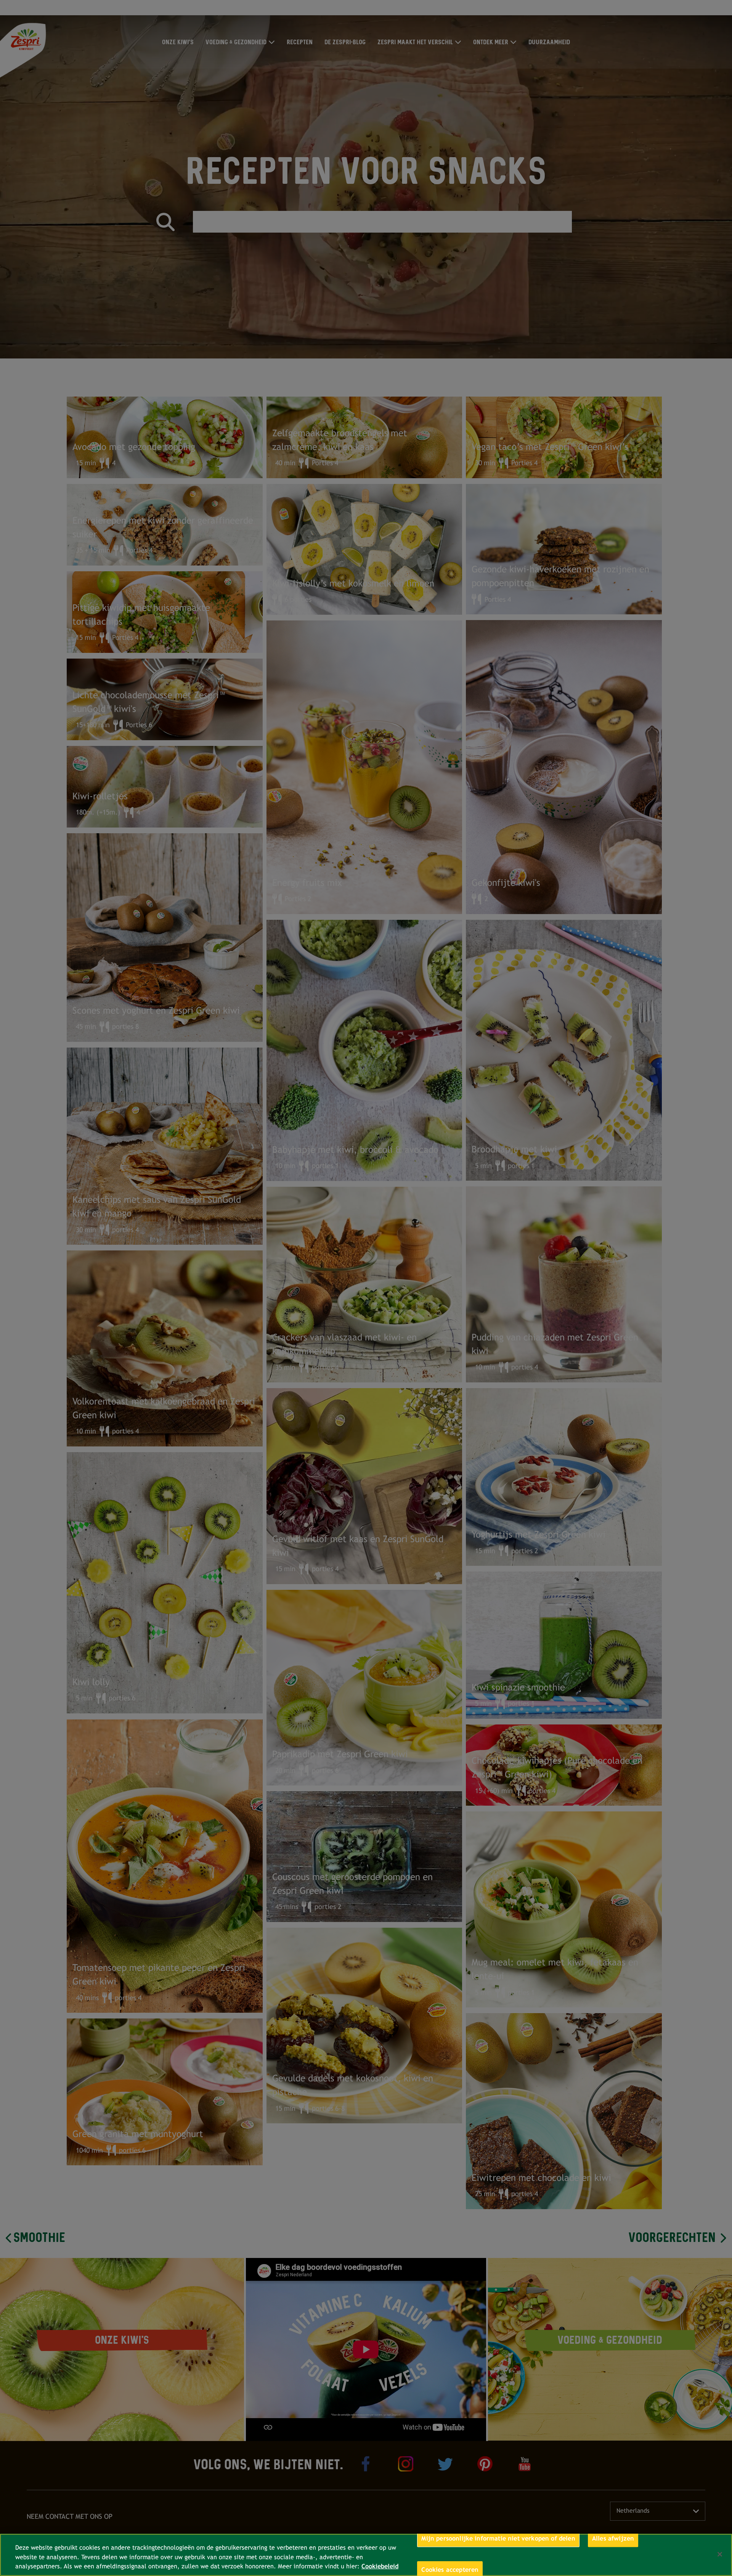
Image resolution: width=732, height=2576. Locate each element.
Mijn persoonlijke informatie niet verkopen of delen (498, 2538)
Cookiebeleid (380, 2566)
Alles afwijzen (613, 2538)
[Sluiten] (720, 2554)
